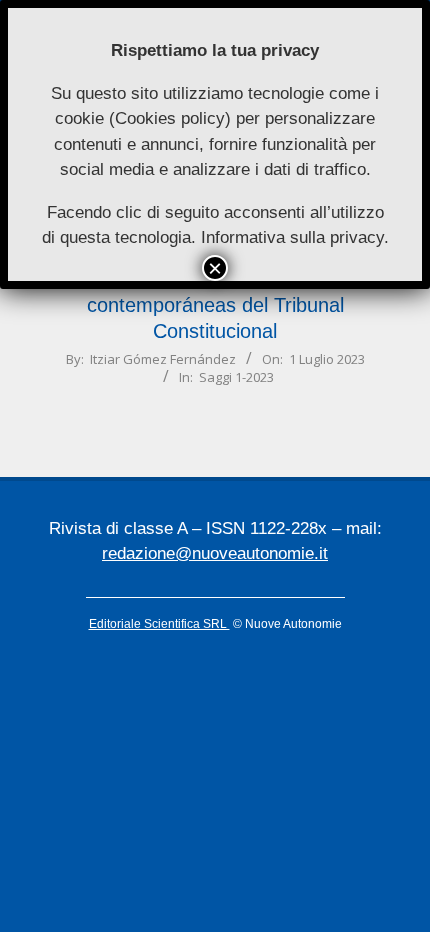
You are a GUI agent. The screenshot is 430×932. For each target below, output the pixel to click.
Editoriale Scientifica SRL (159, 624)
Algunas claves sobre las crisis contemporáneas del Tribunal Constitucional (215, 304)
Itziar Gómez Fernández (163, 359)
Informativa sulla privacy (292, 237)
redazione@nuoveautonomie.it (215, 553)
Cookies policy (170, 118)
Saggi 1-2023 (236, 377)
